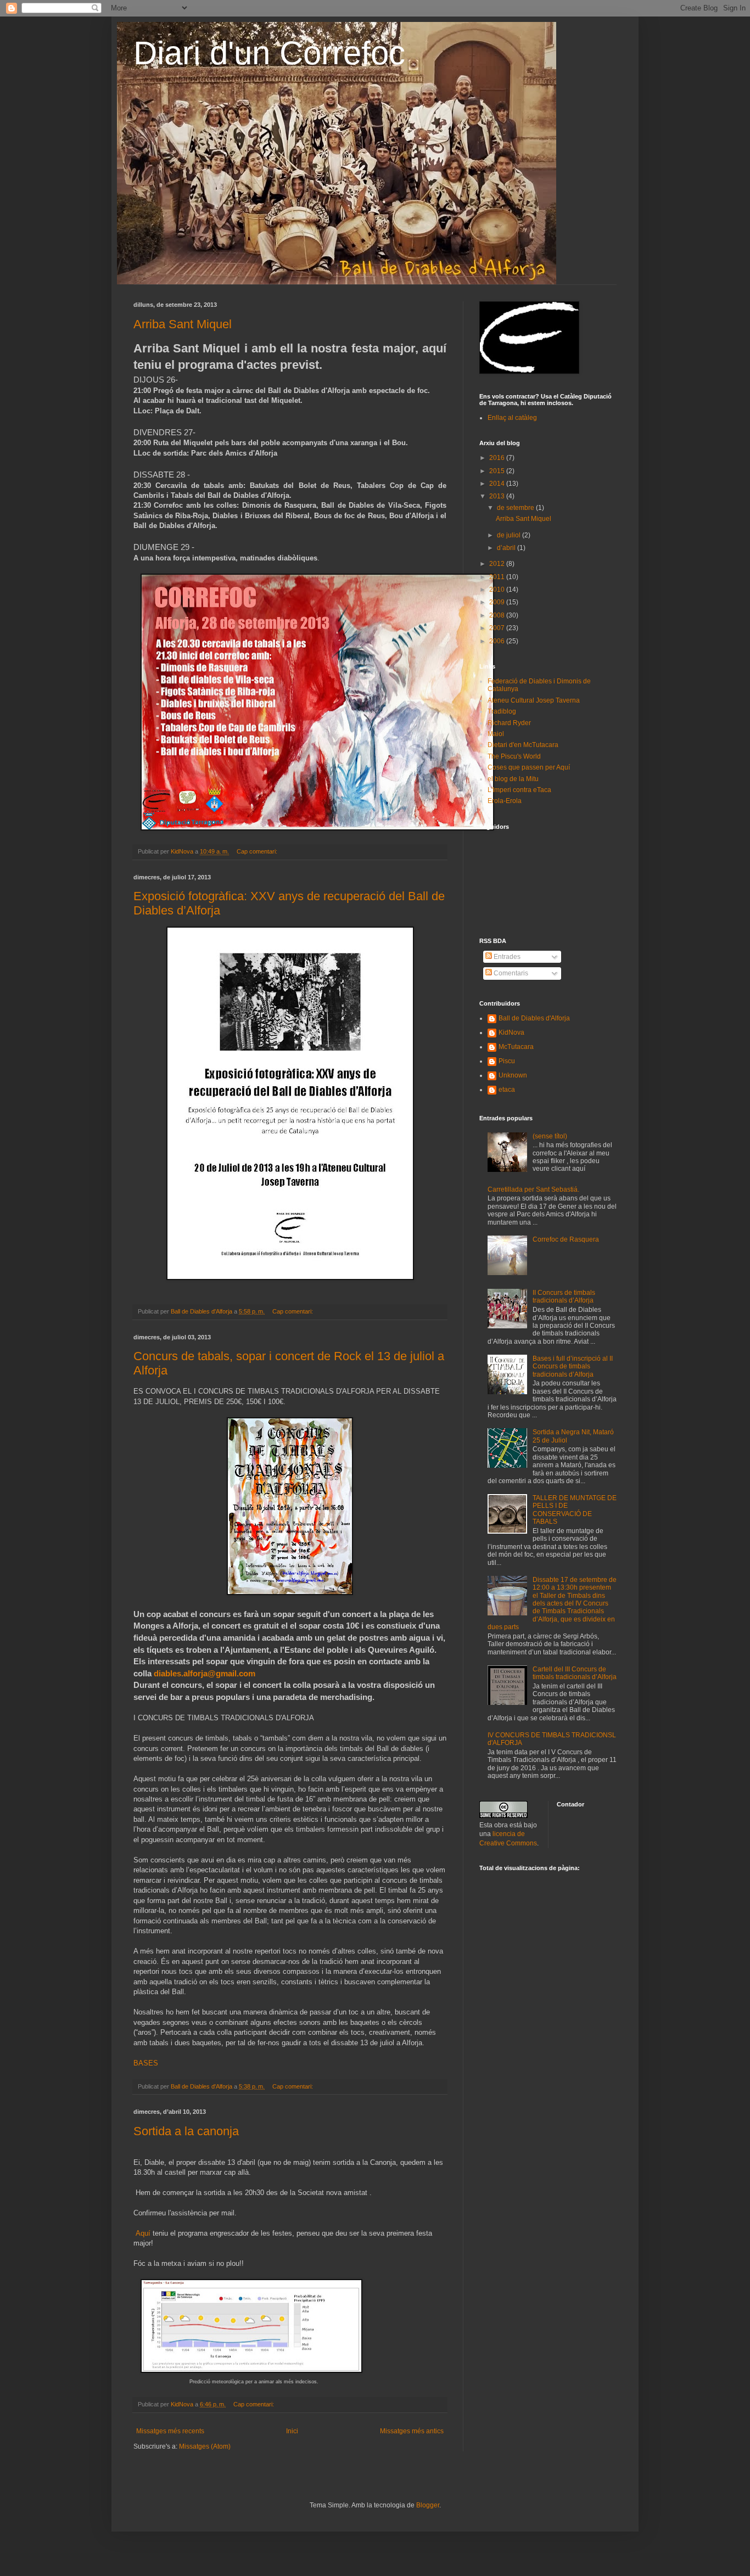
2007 (498, 628)
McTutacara (516, 1047)
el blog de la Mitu (513, 779)
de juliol (510, 535)
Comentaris (510, 973)
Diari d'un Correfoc (269, 53)
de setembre (516, 508)
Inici (292, 2431)
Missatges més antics (412, 2431)
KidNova (511, 1032)
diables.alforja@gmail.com (205, 1673)
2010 (498, 590)
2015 (498, 471)
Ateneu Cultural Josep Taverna (534, 700)
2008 (498, 615)
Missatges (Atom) (205, 2446)
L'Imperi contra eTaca (519, 790)
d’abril (507, 548)
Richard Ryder (509, 723)
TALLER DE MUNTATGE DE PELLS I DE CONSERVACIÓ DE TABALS (575, 1510)
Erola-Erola (505, 801)
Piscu (507, 1061)
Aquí (143, 2233)
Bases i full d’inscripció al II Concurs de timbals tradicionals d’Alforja (573, 1366)
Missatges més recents (170, 2431)
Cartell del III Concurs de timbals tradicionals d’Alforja (575, 1673)
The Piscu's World (514, 756)
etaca (507, 1090)
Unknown (513, 1075)
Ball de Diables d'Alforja (534, 1018)
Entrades (506, 957)
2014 (498, 484)
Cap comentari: (258, 851)
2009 (498, 602)
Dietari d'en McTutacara (523, 745)
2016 (498, 458)
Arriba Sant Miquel (183, 324)
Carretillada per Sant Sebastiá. (533, 1189)
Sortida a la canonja (186, 2131)
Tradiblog (502, 711)
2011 (498, 577)
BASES (146, 2063)
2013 (498, 496)
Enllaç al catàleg (512, 418)
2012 (498, 564)
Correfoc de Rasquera (566, 1239)
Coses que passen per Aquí (529, 767)
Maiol (496, 734)
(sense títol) (550, 1136)
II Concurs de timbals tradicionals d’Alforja (564, 1297)
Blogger (428, 2505)
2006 (498, 641)
